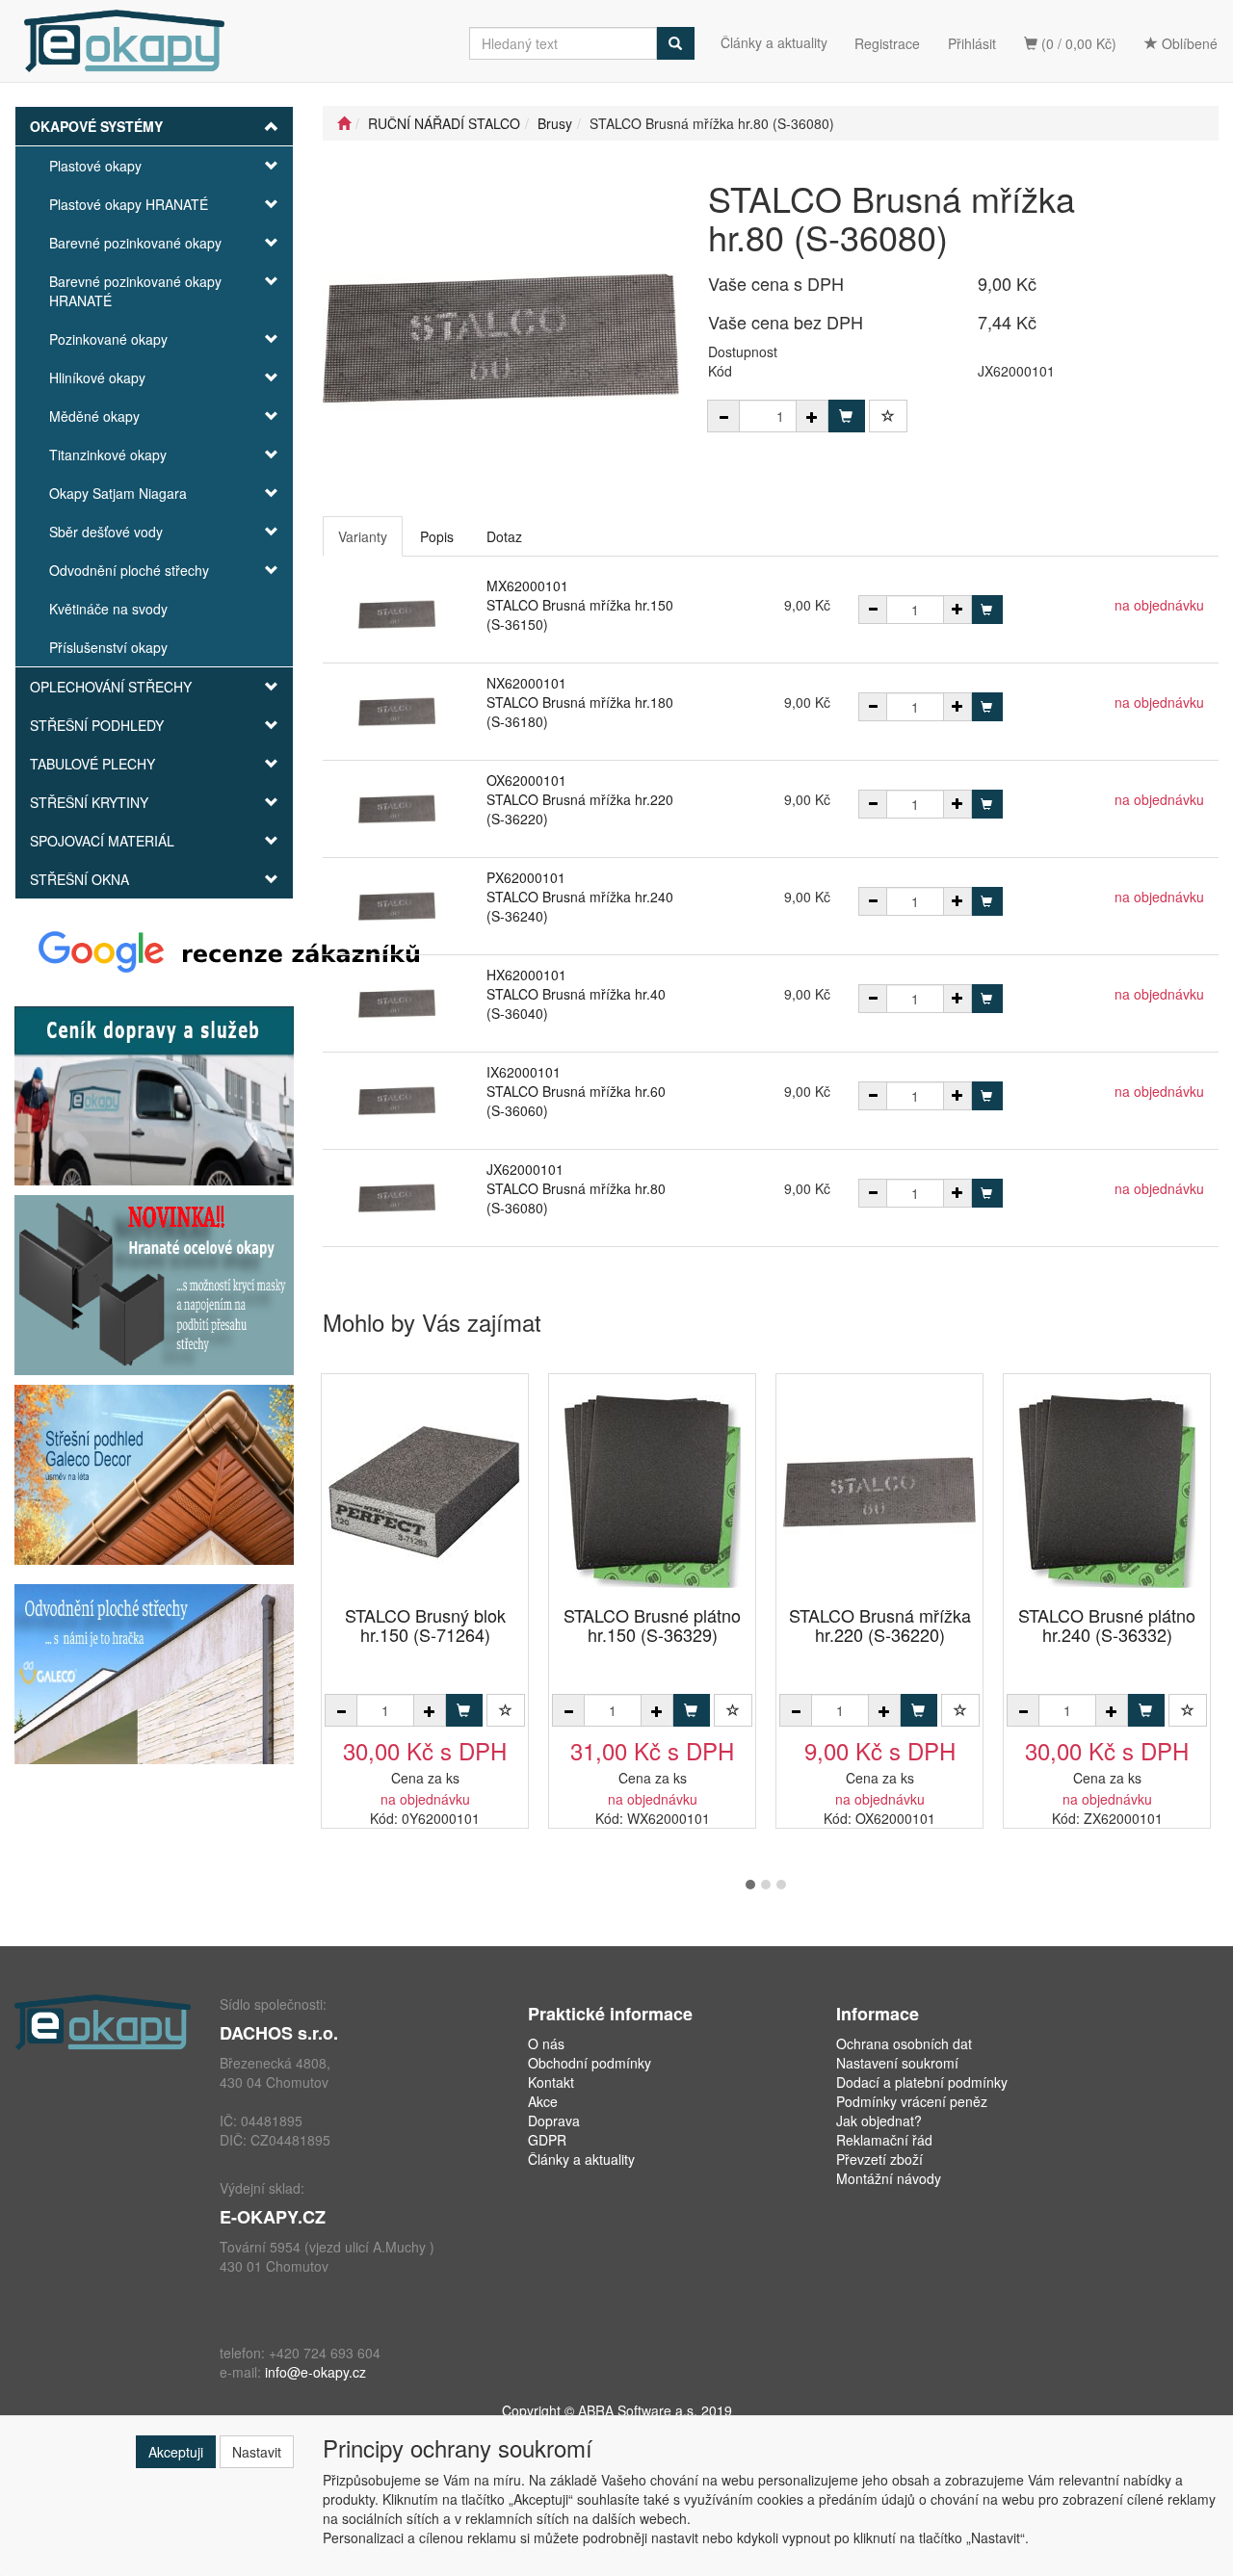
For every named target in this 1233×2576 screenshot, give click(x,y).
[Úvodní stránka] (344, 123)
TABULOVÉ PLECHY (92, 764)
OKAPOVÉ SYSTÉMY (96, 126)
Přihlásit (972, 43)
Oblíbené (1188, 43)
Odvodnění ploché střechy (129, 570)
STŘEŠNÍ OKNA (79, 879)
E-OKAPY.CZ (273, 2217)
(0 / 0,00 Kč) (1077, 43)
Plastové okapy (95, 166)
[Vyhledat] (675, 43)
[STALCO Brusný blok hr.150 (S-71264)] (425, 1491)
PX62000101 (526, 877)
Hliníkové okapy (97, 377)
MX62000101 (527, 585)
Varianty (363, 536)
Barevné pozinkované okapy (135, 243)
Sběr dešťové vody (106, 532)
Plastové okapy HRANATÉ (129, 204)
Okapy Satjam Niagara (118, 493)
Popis (437, 536)
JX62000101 (525, 1169)
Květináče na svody (108, 609)
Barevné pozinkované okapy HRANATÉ (135, 291)
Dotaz (504, 536)
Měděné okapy (94, 416)
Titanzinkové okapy (108, 455)
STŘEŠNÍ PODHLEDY (97, 725)
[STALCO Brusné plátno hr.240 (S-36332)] (1107, 1491)
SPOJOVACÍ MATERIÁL (102, 841)
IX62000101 (524, 1072)
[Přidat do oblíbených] (888, 416)
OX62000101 (526, 780)
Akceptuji (176, 2452)
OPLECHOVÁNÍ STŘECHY (111, 687)
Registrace (887, 43)
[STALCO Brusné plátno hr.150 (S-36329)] (652, 1491)
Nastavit (257, 2452)
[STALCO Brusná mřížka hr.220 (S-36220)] (879, 1491)
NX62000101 (526, 683)
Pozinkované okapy (108, 339)
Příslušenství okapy (108, 647)
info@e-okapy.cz (315, 2372)
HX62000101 (526, 975)
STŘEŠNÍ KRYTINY (89, 802)
